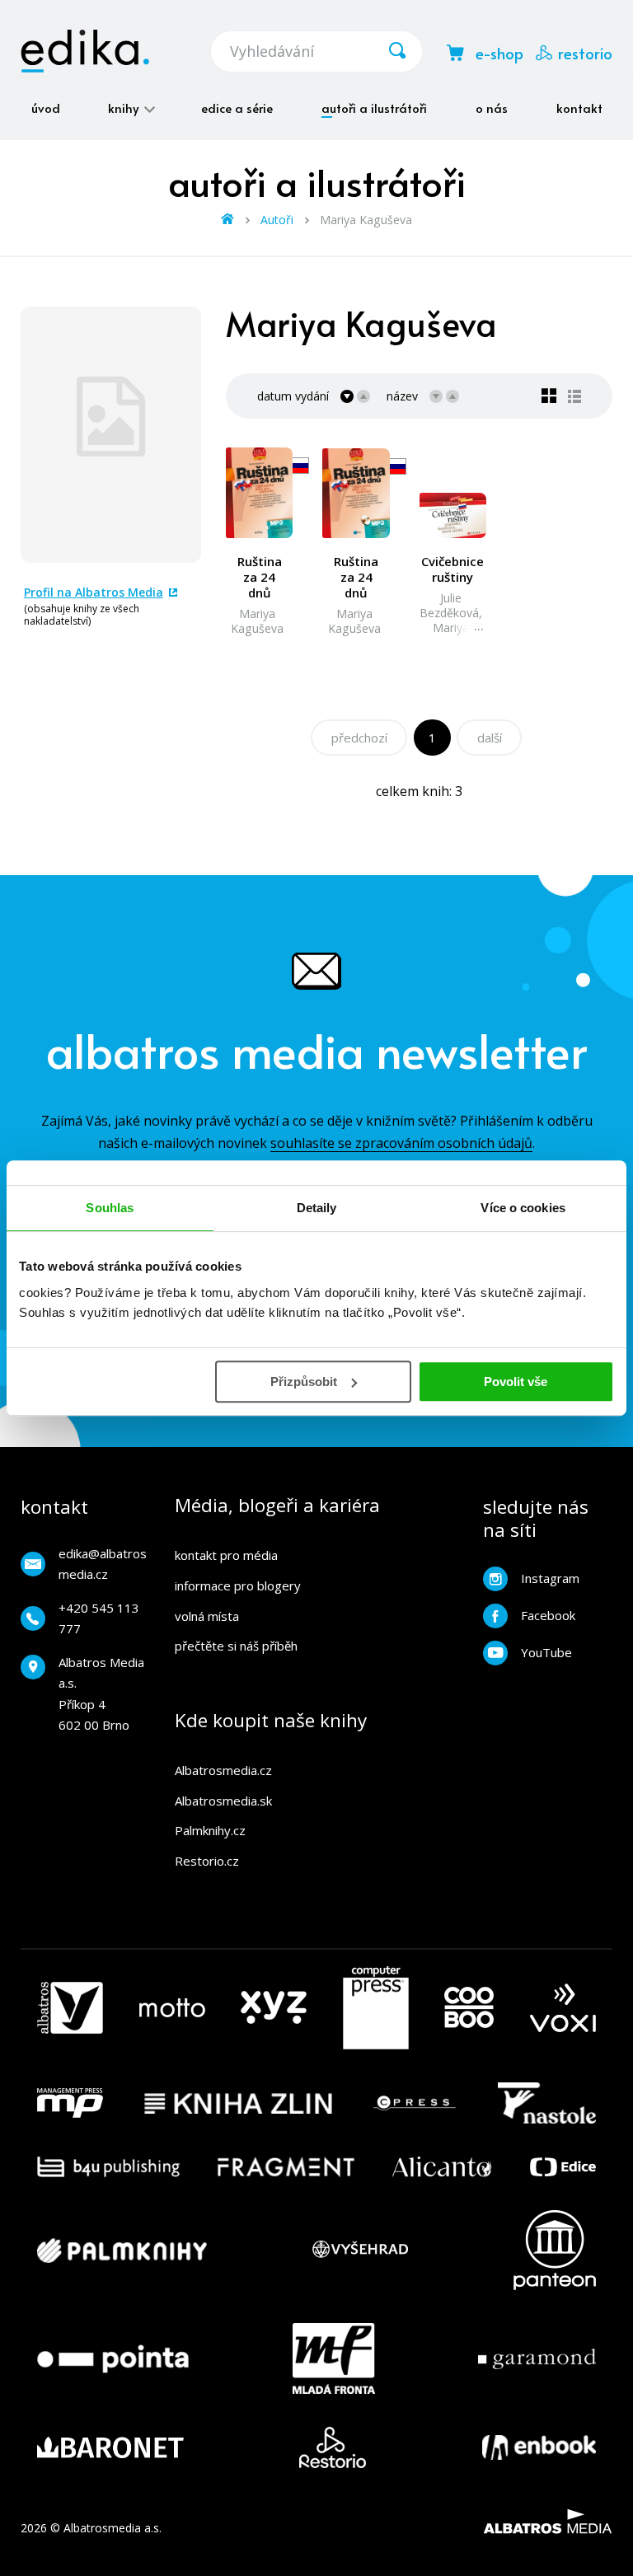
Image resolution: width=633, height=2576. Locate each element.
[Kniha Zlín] (238, 2103)
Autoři (277, 220)
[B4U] (108, 2167)
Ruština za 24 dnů (260, 577)
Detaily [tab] (317, 1208)
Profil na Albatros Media (94, 592)
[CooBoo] (469, 2008)
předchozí (359, 738)
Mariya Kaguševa (257, 621)
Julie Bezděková (449, 605)
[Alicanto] (442, 2167)
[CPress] (415, 2103)
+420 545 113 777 (99, 1618)
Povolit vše (516, 1382)
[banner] (85, 51)
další (490, 738)
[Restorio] (333, 2447)
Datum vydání (293, 396)
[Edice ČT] (563, 2167)
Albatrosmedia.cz (223, 1770)
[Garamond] (537, 2358)
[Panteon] (555, 2250)
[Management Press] (70, 2103)
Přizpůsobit (304, 1382)
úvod (46, 108)
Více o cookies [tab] (523, 1208)
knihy (125, 108)
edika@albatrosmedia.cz (103, 1564)
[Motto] (172, 2008)
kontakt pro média (226, 1555)
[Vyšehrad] (360, 2250)
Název (402, 396)
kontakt (579, 108)
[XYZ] (274, 2008)
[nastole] (547, 2103)
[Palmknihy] (122, 2250)
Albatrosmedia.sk (223, 1801)
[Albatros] (70, 2008)
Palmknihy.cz (210, 1830)
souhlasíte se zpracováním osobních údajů (401, 1143)
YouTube (546, 1652)
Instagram (550, 1578)
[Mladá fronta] (334, 2358)
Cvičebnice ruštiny (452, 569)
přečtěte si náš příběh (236, 1646)
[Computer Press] (376, 2008)
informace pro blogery (238, 1585)
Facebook (548, 1615)
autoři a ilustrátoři (374, 108)
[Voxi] (563, 2008)
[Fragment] (286, 2167)
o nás (492, 108)
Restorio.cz (207, 1861)
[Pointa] (113, 2358)
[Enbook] (539, 2447)
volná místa (207, 1616)
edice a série (237, 108)
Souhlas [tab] (110, 1208)
